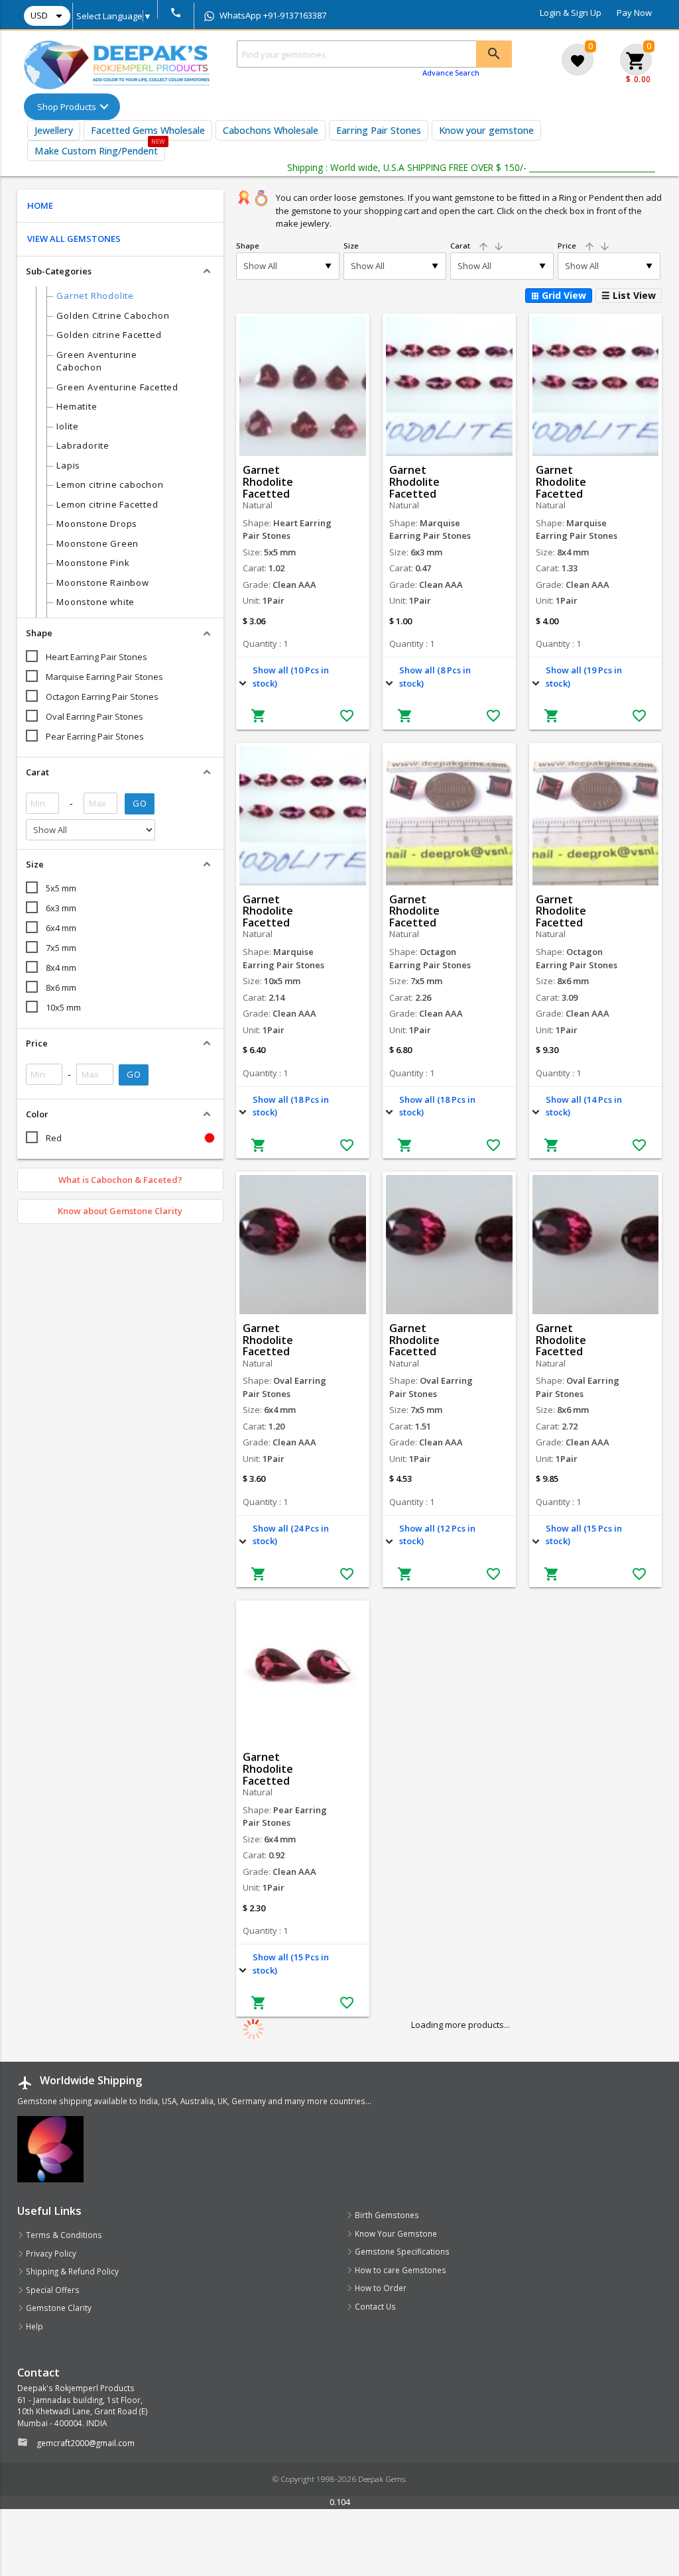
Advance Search (451, 73)
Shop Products (67, 107)
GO (140, 803)
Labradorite (83, 445)
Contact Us (374, 2306)
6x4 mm (61, 928)
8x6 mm (61, 987)
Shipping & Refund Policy (71, 2271)
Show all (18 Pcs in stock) (291, 1106)
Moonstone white (95, 602)
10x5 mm (63, 1007)
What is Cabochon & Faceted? (120, 1180)
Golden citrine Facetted (109, 335)
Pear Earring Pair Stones (95, 736)
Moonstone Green (97, 543)
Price (584, 246)
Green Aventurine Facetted (117, 387)
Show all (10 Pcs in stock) (291, 677)
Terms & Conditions (63, 2235)
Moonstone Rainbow (102, 583)
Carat (477, 246)
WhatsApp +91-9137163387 (272, 15)
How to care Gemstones (400, 2270)
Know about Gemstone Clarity (120, 1211)
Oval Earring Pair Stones (94, 716)
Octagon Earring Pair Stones (102, 697)
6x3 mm (61, 908)
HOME (40, 205)
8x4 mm (61, 968)
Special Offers (52, 2290)
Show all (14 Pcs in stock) (584, 1106)
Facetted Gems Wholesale (148, 130)
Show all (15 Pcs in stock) (584, 1535)
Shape (248, 246)
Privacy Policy (50, 2253)
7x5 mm (61, 948)
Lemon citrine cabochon (110, 484)
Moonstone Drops (97, 524)
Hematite (77, 406)
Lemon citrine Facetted (107, 504)
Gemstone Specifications (401, 2251)
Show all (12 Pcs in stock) (437, 1535)
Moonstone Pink (93, 563)
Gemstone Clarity (58, 2308)
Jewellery (54, 130)
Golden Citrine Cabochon (113, 315)
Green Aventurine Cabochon (96, 361)
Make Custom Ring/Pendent (96, 151)
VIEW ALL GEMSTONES (74, 239)
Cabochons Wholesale (271, 130)
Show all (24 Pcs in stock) (291, 1535)
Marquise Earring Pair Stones (104, 677)
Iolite (68, 426)
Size (351, 246)
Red (54, 1138)
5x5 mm (61, 888)
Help (33, 2326)
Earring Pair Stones (379, 130)
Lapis (68, 465)
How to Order (380, 2288)
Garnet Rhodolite (95, 296)
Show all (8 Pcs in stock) (435, 677)
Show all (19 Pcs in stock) (584, 677)
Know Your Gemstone (395, 2233)
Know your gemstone (486, 130)
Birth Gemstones (386, 2215)
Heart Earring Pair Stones (96, 657)
